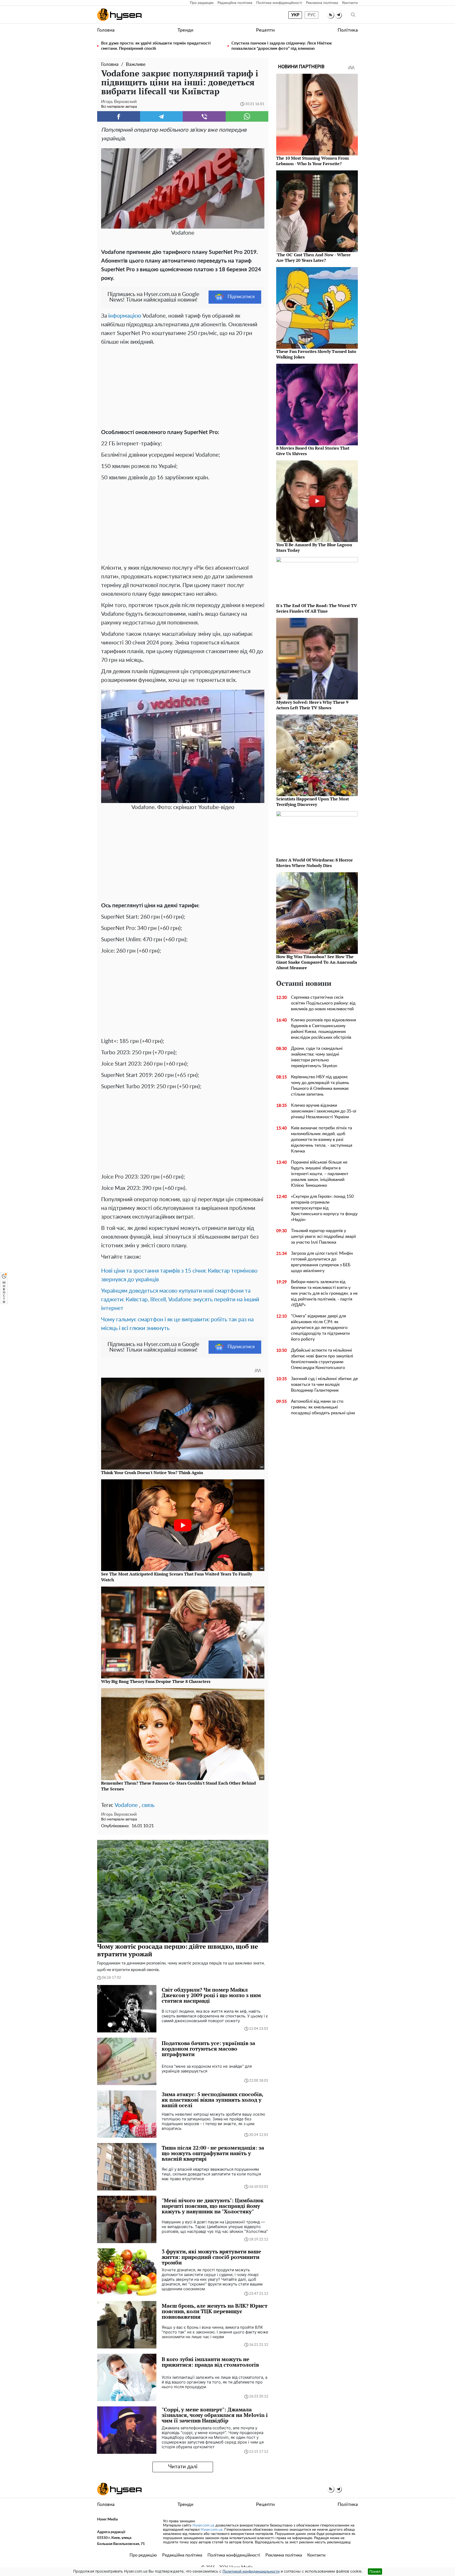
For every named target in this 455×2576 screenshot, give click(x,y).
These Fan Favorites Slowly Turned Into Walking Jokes (316, 354)
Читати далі (183, 2467)
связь (148, 1805)
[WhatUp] (247, 116)
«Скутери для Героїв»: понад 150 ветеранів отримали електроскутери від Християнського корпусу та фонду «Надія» (324, 1208)
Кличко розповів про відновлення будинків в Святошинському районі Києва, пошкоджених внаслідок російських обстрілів (323, 1029)
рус (312, 15)
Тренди (185, 30)
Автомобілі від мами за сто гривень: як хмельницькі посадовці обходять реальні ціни (323, 1407)
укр (295, 15)
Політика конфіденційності (279, 3)
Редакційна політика (235, 3)
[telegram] (338, 15)
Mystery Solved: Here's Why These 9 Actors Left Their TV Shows (312, 705)
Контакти (350, 3)
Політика (348, 30)
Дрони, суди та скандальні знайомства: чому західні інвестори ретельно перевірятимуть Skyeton (317, 1057)
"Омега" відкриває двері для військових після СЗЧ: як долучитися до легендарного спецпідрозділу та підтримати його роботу (320, 1328)
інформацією (125, 316)
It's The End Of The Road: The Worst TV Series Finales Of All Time (317, 608)
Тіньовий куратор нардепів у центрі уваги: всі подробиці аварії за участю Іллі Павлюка (323, 1237)
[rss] (331, 15)
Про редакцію (202, 3)
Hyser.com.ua (203, 2525)
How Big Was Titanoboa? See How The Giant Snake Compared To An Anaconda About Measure (317, 962)
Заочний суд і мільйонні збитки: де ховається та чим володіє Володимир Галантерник (324, 1385)
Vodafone (126, 1805)
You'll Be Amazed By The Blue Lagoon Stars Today (314, 547)
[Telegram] (162, 116)
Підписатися (241, 297)
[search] (353, 15)
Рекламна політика (322, 3)
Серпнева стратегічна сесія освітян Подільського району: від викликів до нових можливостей (323, 1003)
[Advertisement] (183, 386)
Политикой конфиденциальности (251, 2572)
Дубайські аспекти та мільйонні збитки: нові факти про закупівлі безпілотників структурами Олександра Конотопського (322, 1359)
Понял (375, 2571)
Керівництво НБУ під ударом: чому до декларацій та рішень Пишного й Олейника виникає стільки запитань (320, 1086)
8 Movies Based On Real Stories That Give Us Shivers (313, 451)
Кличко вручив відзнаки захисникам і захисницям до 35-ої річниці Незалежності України (324, 1111)
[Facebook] (119, 116)
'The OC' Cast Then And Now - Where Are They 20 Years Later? (313, 257)
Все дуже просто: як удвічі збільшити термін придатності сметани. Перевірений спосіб (156, 46)
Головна (106, 30)
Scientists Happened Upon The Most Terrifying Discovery (313, 802)
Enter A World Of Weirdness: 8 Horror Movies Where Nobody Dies (315, 863)
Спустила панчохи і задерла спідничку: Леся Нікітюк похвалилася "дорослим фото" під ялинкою (282, 46)
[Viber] (204, 116)
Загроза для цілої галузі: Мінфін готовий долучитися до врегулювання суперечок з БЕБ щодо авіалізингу (322, 1262)
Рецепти (265, 30)
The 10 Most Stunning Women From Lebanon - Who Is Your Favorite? (313, 161)
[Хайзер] (119, 15)
